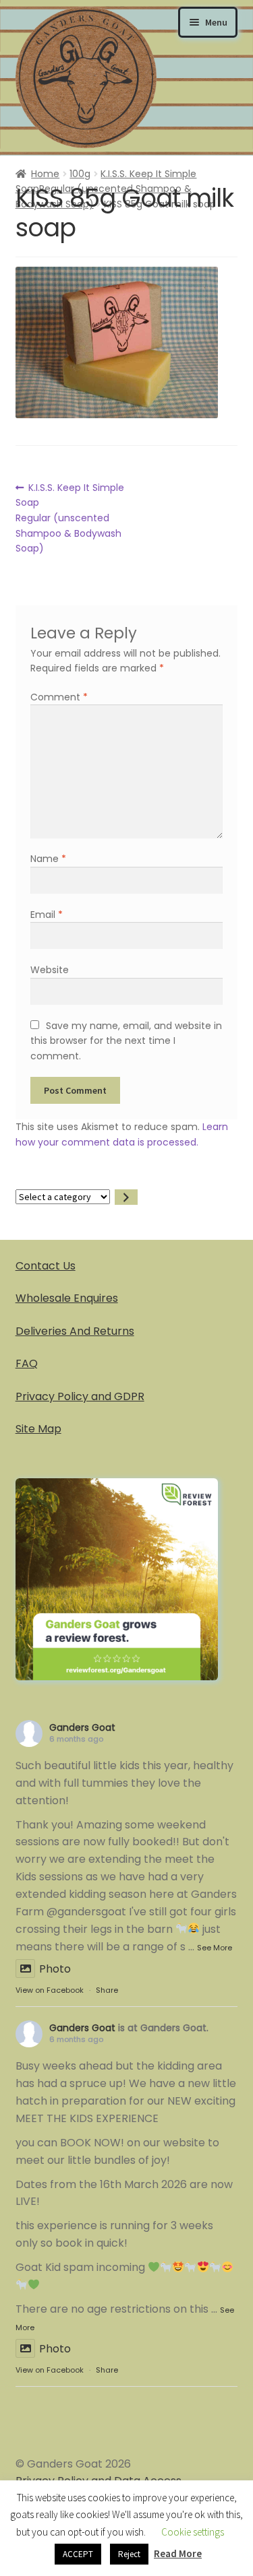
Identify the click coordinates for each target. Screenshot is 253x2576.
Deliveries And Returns (75, 1331)
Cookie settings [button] (193, 2532)
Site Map (38, 1429)
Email (47, 915)
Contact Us (46, 1266)
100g (80, 174)
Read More (178, 2553)
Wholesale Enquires (67, 1298)
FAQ (27, 1363)
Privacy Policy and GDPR (80, 1396)
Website (50, 970)
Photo (55, 1969)
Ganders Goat (82, 1727)
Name (48, 859)
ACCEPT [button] (78, 2554)
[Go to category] (126, 1197)
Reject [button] (129, 2554)
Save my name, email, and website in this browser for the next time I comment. (126, 1041)
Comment (59, 697)
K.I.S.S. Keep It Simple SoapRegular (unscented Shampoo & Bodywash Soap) (70, 518)
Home (45, 174)
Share (107, 1990)
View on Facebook (50, 1990)
